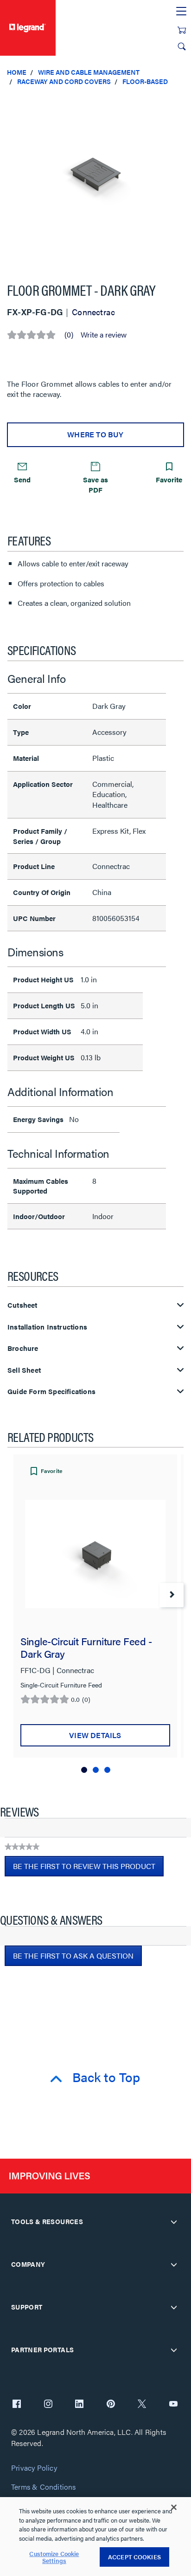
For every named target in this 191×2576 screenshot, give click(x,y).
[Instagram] (48, 2405)
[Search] (182, 46)
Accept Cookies (134, 2557)
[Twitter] (142, 2405)
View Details (95, 1735)
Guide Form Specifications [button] (51, 1392)
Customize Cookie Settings (54, 2557)
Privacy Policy (34, 2468)
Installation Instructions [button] (47, 1327)
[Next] (172, 1595)
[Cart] (182, 30)
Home (17, 72)
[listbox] (95, 180)
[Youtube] (173, 2405)
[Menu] (181, 12)
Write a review (104, 335)
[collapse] (174, 2222)
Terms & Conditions (44, 2487)
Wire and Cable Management (89, 72)
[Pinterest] (111, 2405)
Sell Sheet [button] (24, 1370)
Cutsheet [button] (22, 1305)
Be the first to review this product (88, 1869)
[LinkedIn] (79, 2405)
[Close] (174, 2507)
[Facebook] (17, 2405)
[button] (182, 102)
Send (22, 479)
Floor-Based (145, 81)
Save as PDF (95, 484)
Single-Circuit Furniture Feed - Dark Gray (86, 1647)
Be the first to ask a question (73, 1956)
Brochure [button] (23, 1348)
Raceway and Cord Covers (64, 81)
